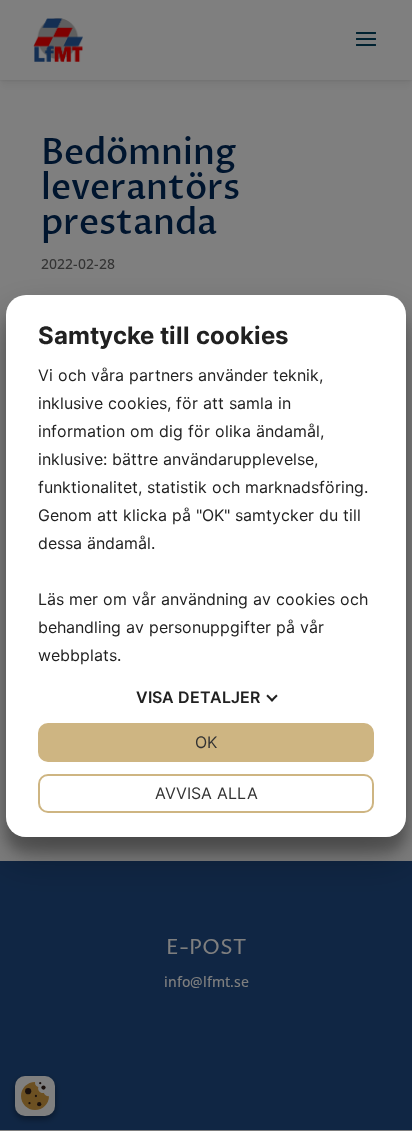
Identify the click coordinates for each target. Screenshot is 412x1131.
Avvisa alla (206, 793)
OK (206, 742)
